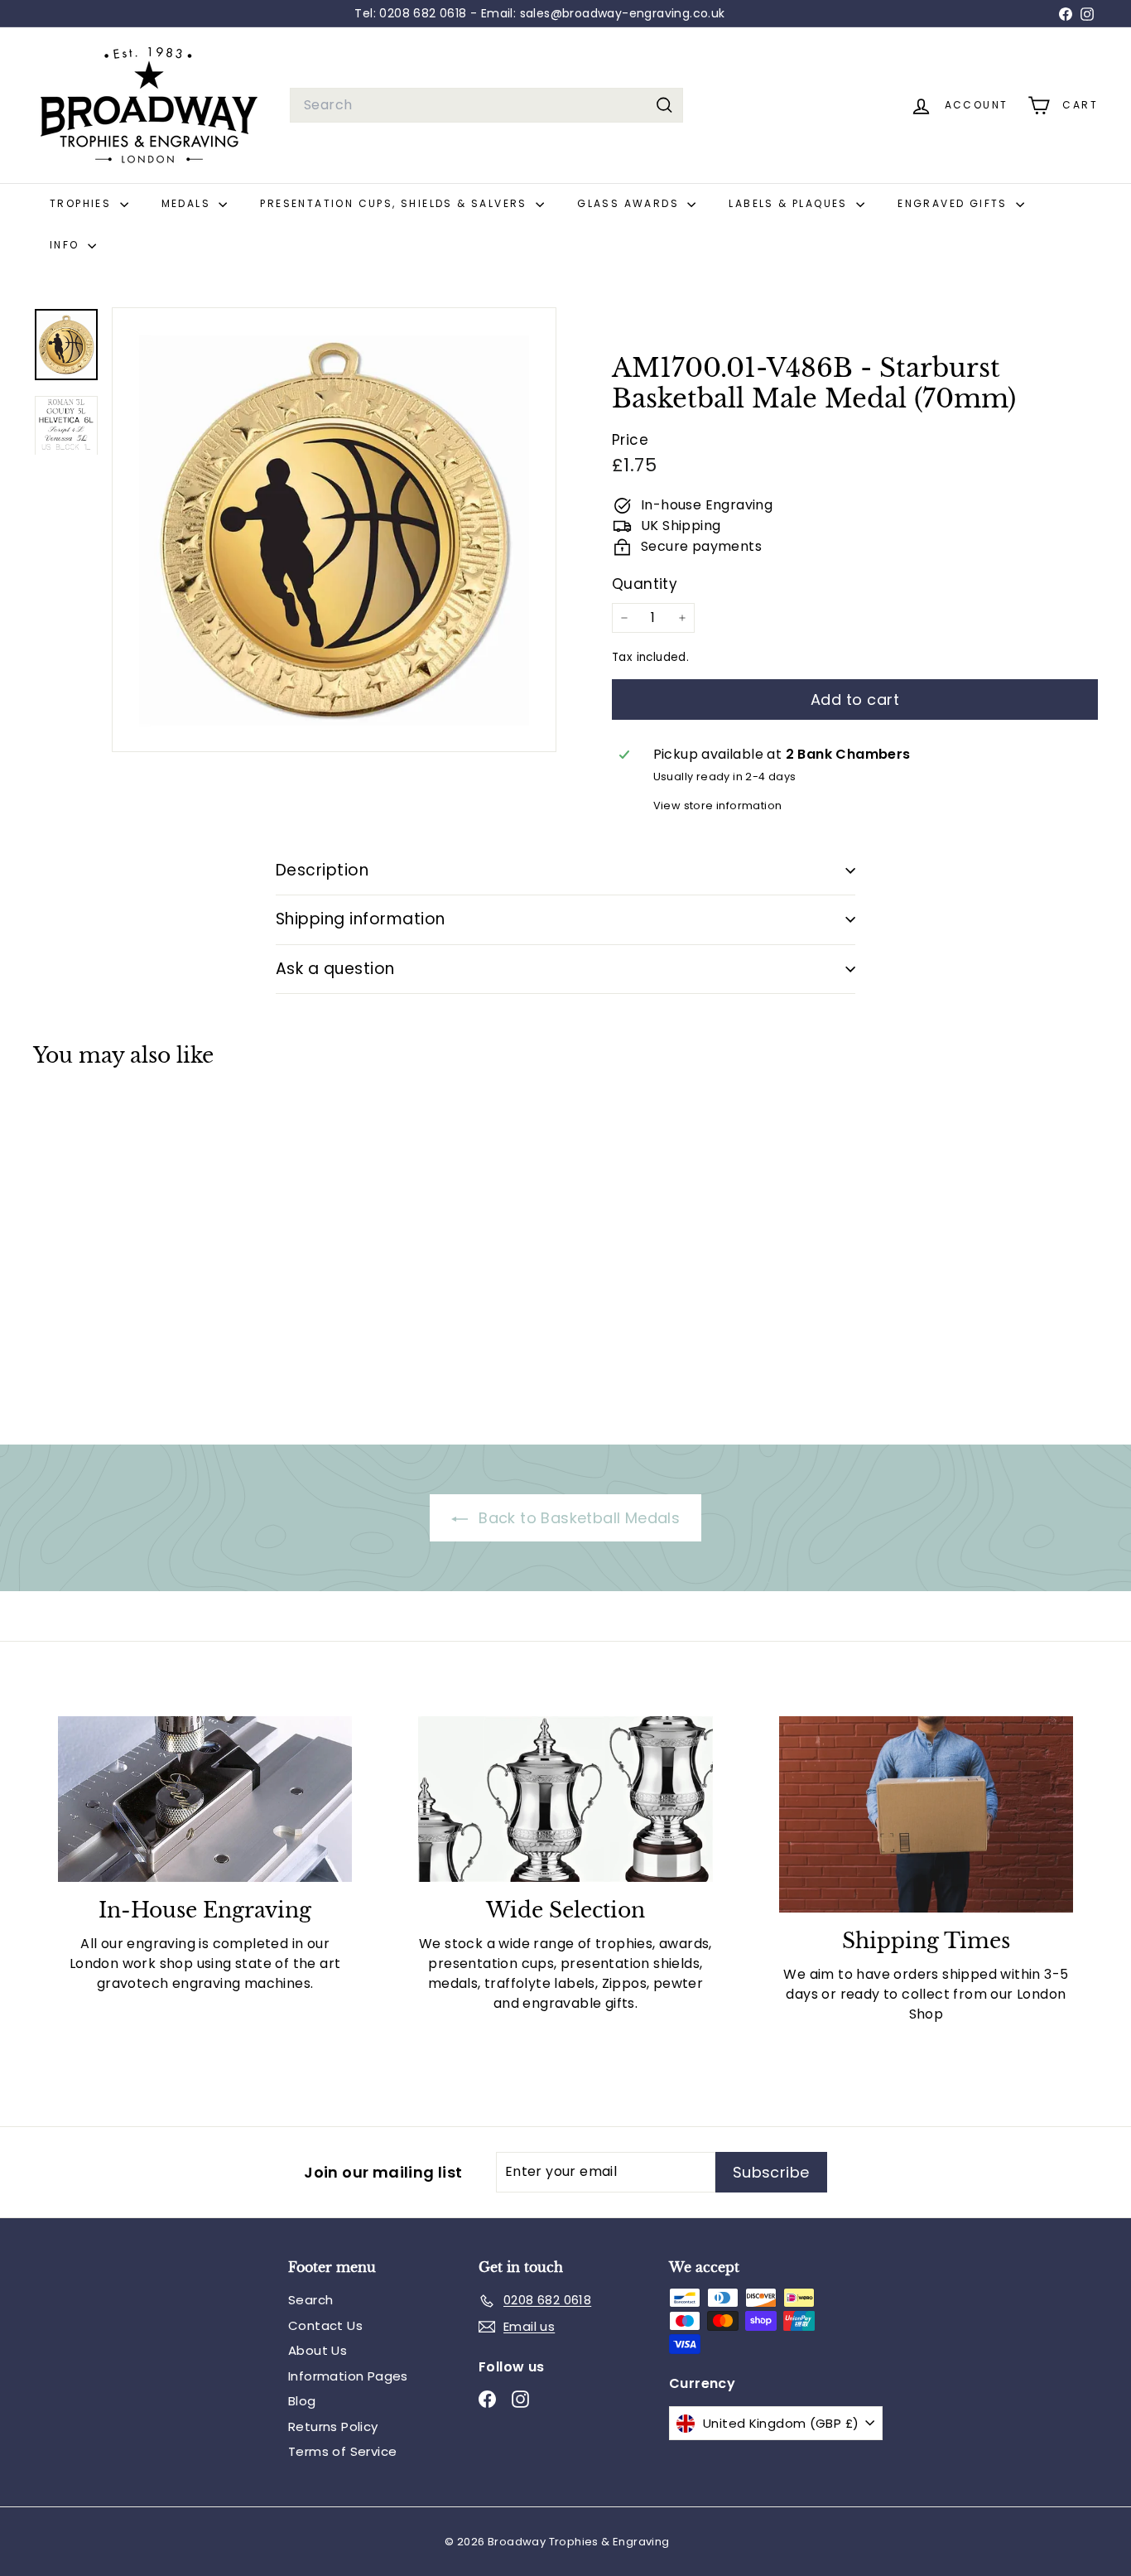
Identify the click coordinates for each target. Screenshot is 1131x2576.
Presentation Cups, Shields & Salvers (396, 203)
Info (67, 245)
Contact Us (325, 2325)
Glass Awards (630, 203)
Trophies (83, 203)
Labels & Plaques (790, 203)
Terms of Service (342, 2451)
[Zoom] (334, 530)
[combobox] (486, 105)
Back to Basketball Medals (577, 1518)
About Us (318, 2350)
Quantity (645, 584)
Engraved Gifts (955, 203)
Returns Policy (333, 2426)
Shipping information (361, 919)
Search (310, 2300)
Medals (188, 203)
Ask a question (335, 969)
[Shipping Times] (926, 1814)
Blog (302, 2401)
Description (322, 870)
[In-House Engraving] (205, 1799)
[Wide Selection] (565, 1799)
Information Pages (348, 2376)
